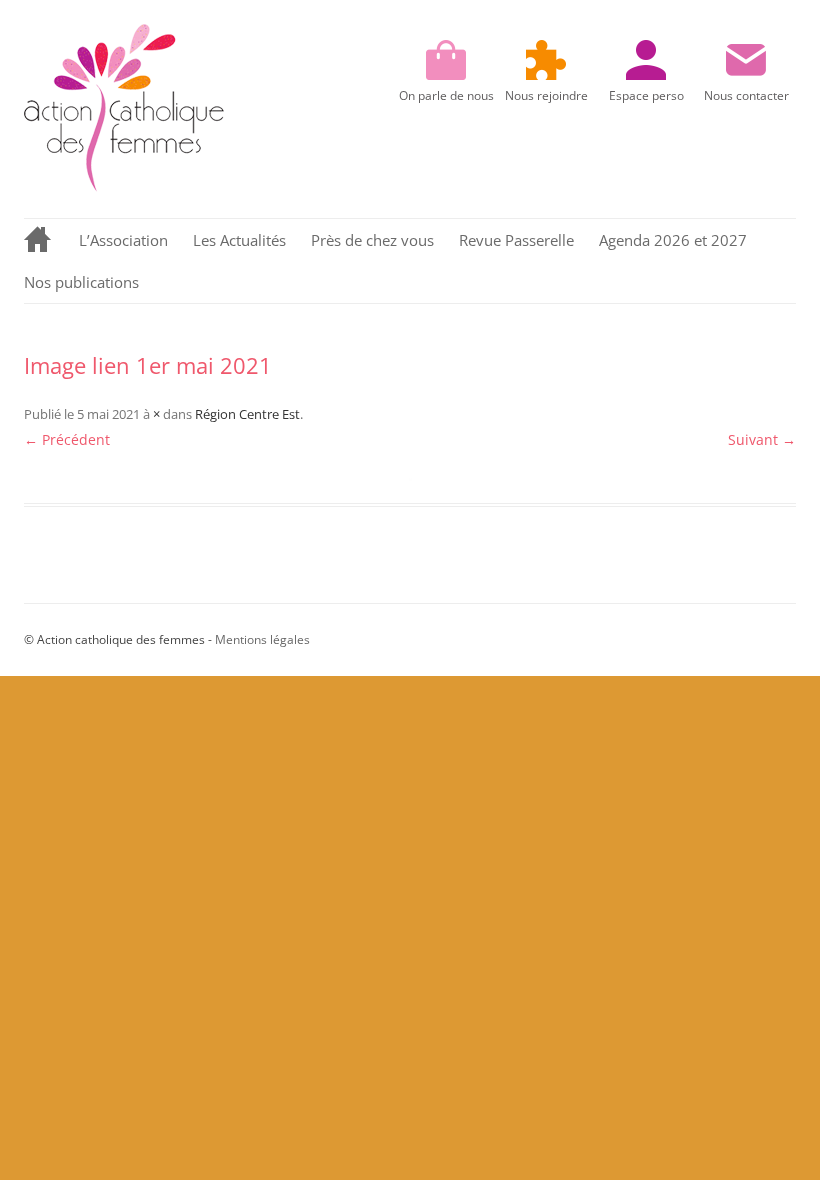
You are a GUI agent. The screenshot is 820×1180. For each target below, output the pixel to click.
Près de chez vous (372, 240)
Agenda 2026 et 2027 (673, 240)
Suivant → (762, 439)
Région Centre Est (247, 414)
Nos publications (81, 282)
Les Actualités (239, 240)
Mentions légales (262, 639)
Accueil (39, 240)
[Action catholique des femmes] (124, 186)
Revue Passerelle (516, 240)
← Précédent (67, 439)
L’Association (123, 240)
